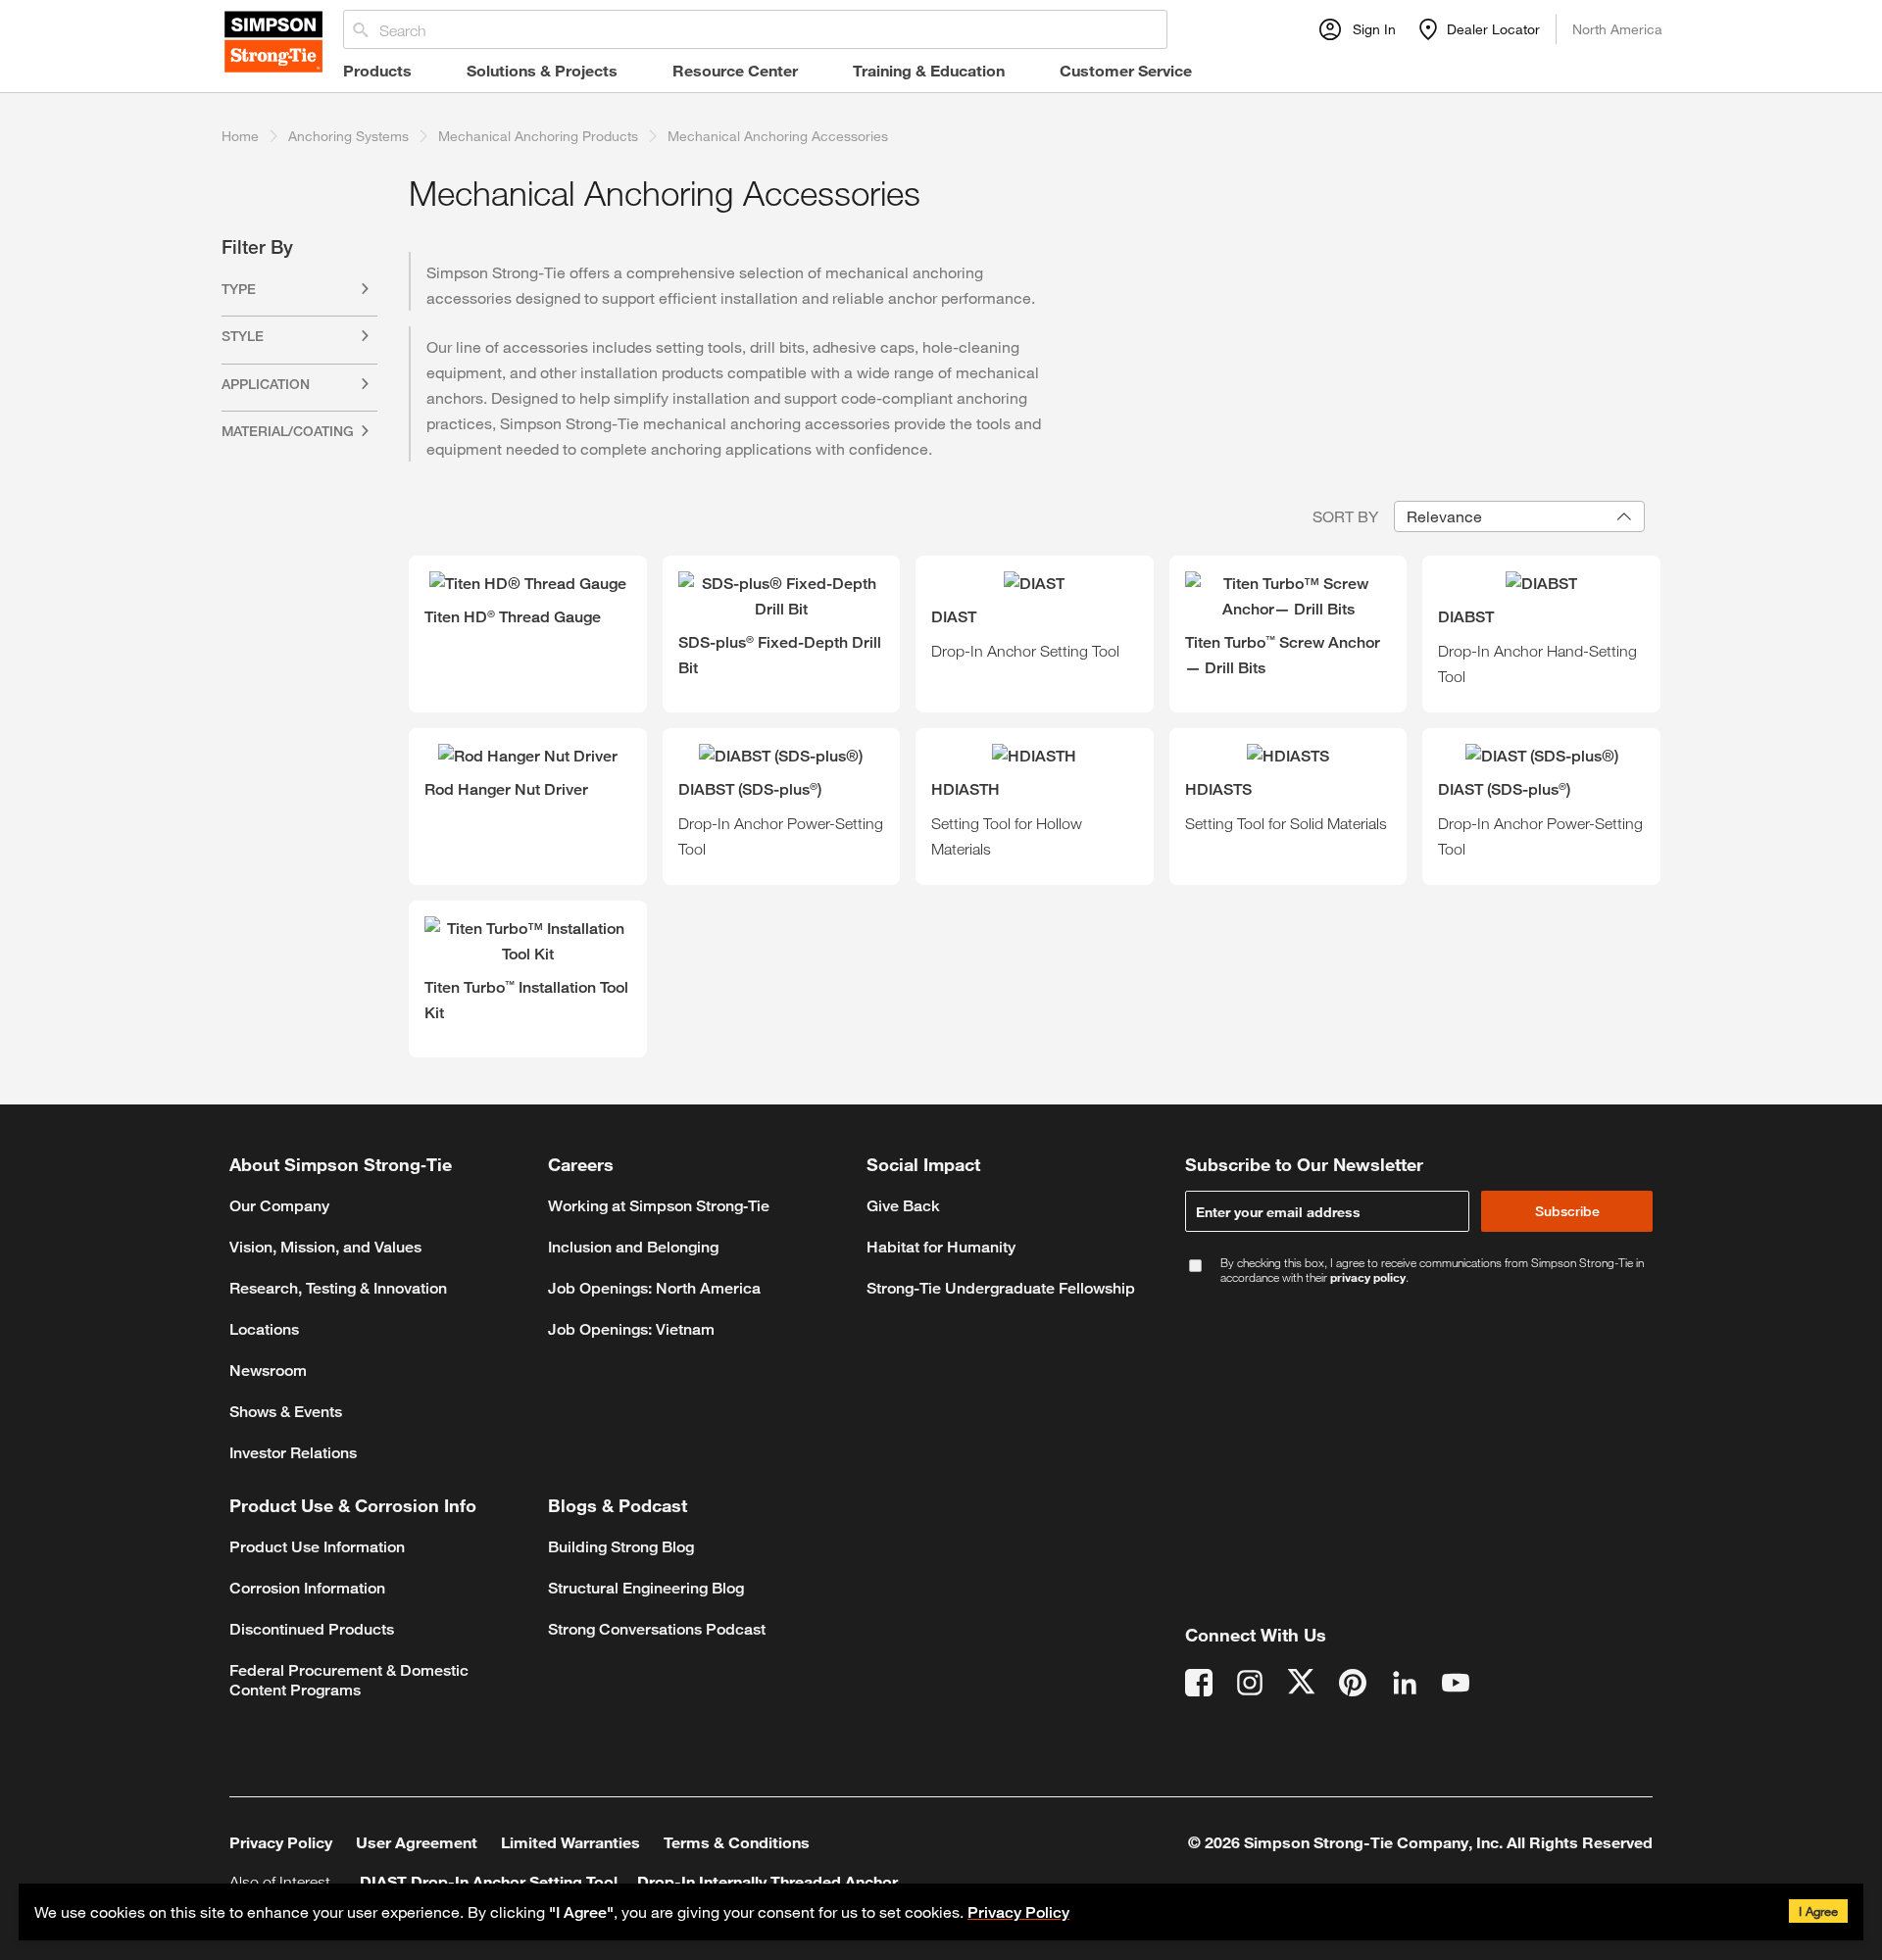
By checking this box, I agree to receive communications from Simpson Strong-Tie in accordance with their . (1432, 1270)
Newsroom (268, 1371)
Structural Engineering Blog (646, 1588)
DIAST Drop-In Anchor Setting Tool (489, 1881)
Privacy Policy (1018, 1912)
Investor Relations (293, 1453)
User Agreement (417, 1842)
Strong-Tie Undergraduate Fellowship (1001, 1288)
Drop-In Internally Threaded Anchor (768, 1881)
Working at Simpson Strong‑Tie (659, 1206)
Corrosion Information (307, 1588)
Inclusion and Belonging (633, 1247)
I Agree (1818, 1911)
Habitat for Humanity (941, 1247)
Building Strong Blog (621, 1547)
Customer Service (1126, 70)
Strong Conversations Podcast (657, 1629)
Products (377, 70)
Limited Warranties (570, 1842)
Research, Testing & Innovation (338, 1288)
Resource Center (735, 70)
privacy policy (1368, 1277)
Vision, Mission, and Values (325, 1247)
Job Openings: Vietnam (631, 1329)
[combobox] (1519, 516)
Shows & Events (286, 1412)
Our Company (279, 1206)
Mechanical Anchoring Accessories (778, 136)
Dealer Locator (1493, 29)
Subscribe (1567, 1211)
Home (240, 136)
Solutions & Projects (542, 70)
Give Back (903, 1206)
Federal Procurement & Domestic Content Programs (349, 1680)
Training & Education (929, 70)
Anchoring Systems (348, 136)
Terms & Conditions (737, 1842)
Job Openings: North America (654, 1288)
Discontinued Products (312, 1629)
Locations (264, 1329)
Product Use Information (317, 1547)
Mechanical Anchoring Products (538, 136)
